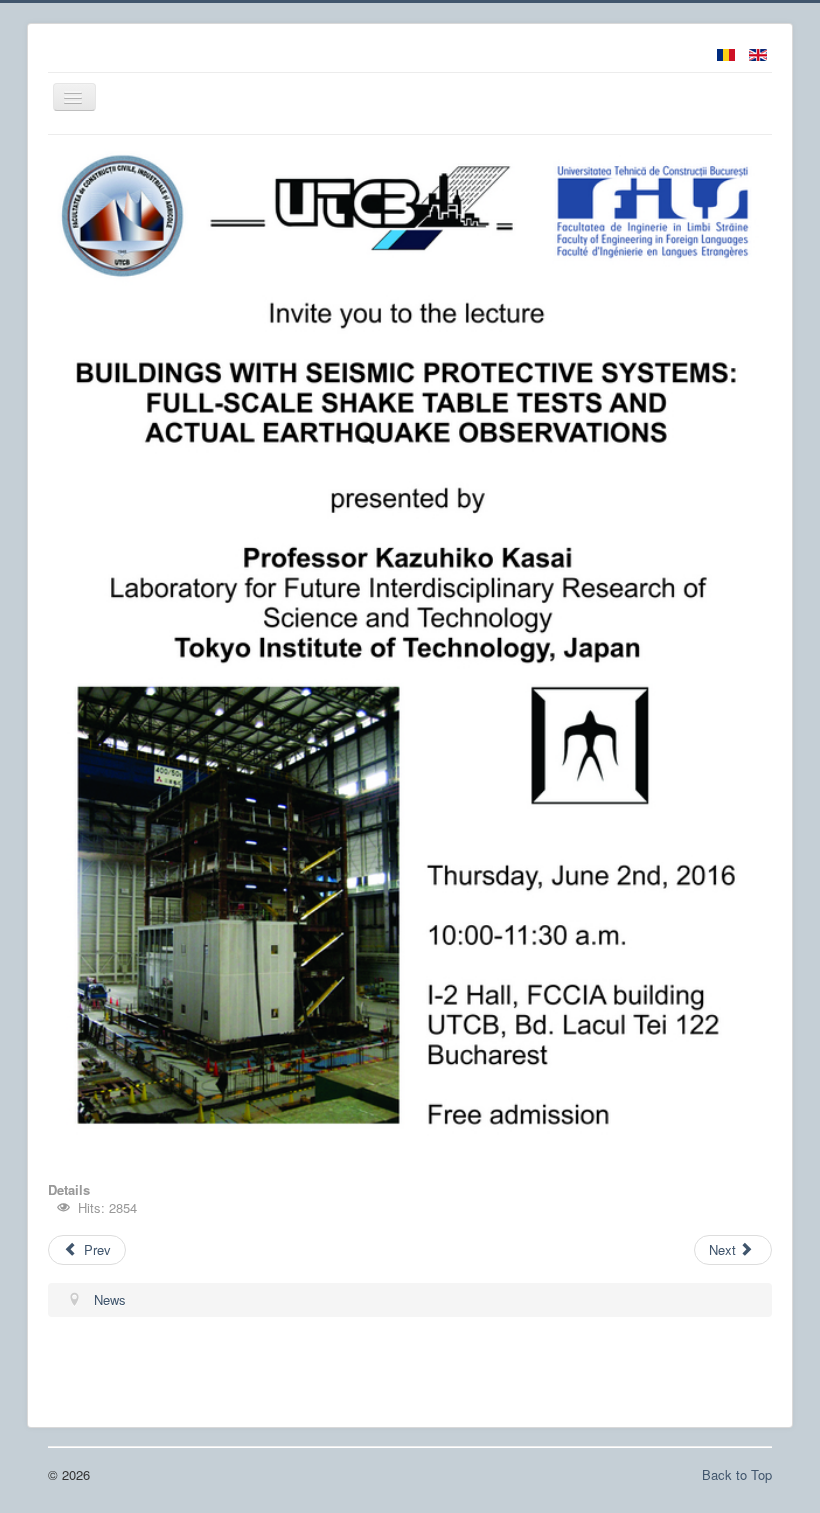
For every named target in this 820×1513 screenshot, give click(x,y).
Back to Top (737, 1474)
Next (724, 1249)
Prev (95, 1249)
